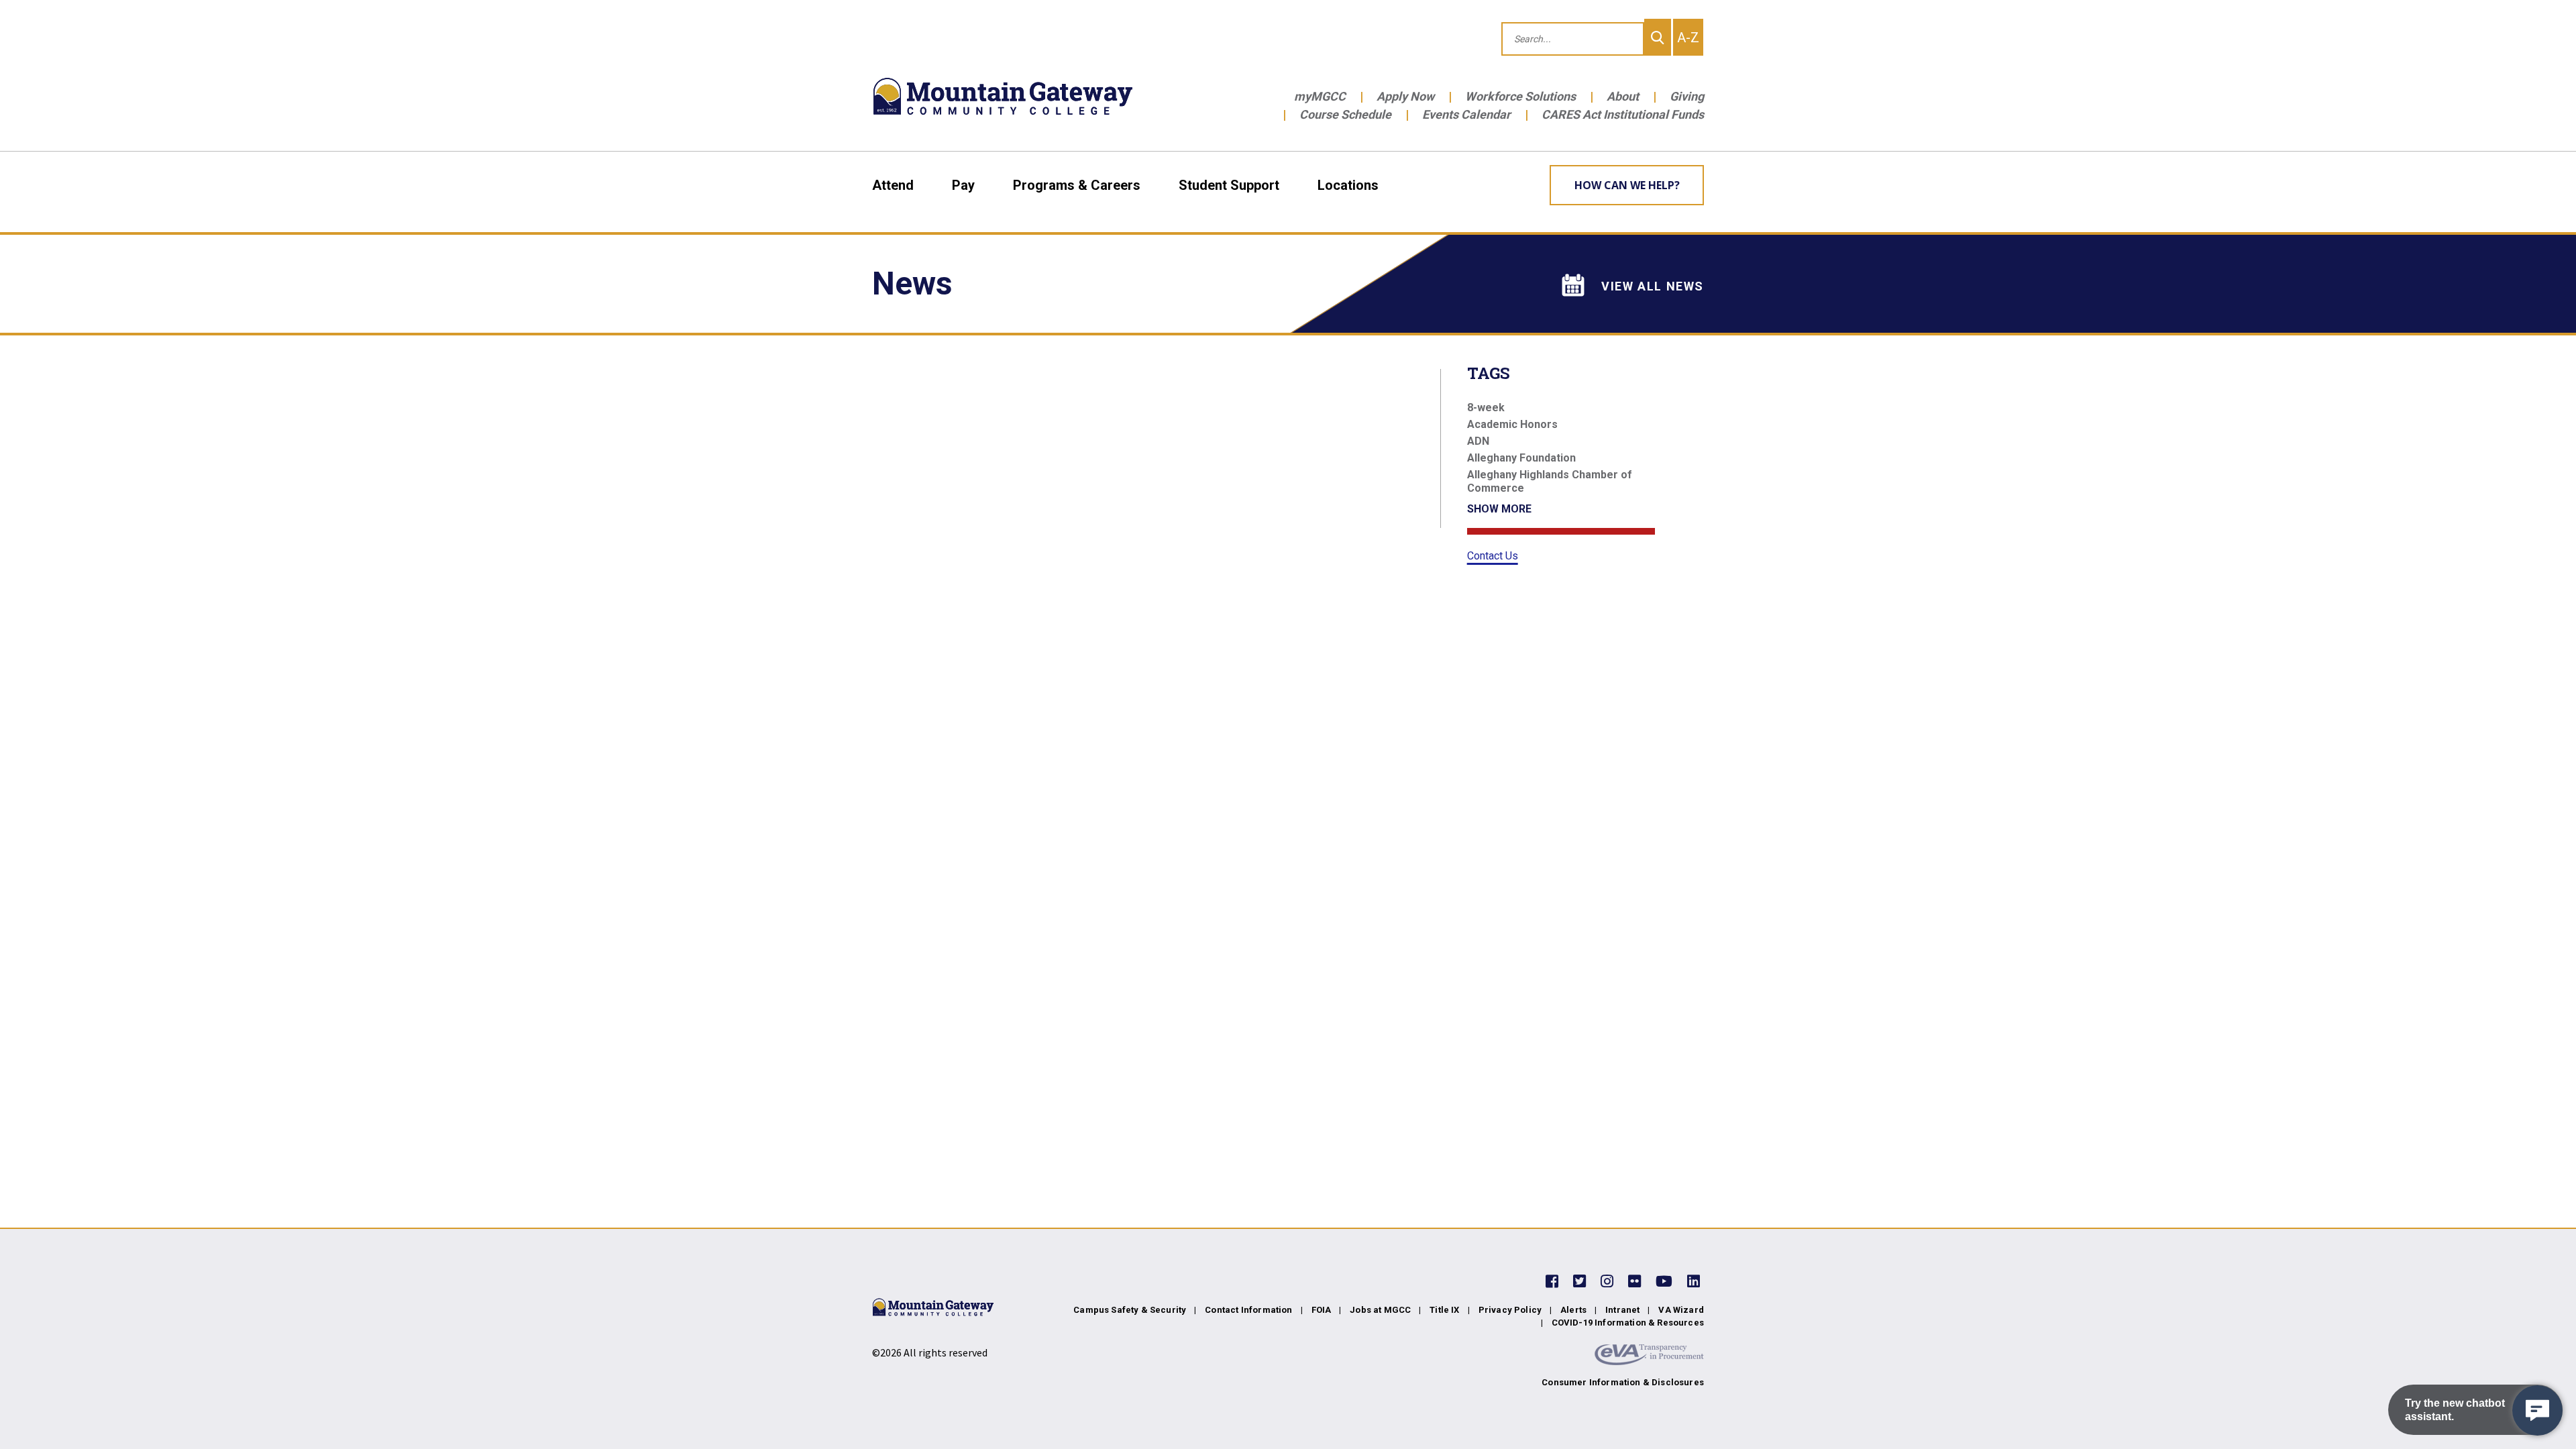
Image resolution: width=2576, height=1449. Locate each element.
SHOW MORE (1499, 509)
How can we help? (1627, 185)
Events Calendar (1466, 114)
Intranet (1622, 1310)
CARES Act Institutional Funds (1623, 114)
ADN (1478, 441)
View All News (1653, 286)
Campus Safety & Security (1130, 1310)
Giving (1687, 96)
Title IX (1444, 1310)
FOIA (1322, 1310)
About (1623, 96)
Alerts (1573, 1310)
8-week (1486, 408)
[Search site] (1658, 37)
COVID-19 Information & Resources (1628, 1323)
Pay (963, 185)
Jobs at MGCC (1380, 1310)
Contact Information (1248, 1310)
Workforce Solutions (1520, 96)
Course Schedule (1345, 114)
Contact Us (1493, 556)
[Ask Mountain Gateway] (2537, 1410)
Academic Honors (1512, 424)
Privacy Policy (1510, 1310)
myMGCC (1320, 96)
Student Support (1229, 185)
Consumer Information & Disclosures (1623, 1382)
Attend (893, 185)
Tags (1489, 373)
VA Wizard (1681, 1310)
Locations (1348, 185)
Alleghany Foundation (1521, 458)
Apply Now (1405, 96)
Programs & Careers (1077, 185)
